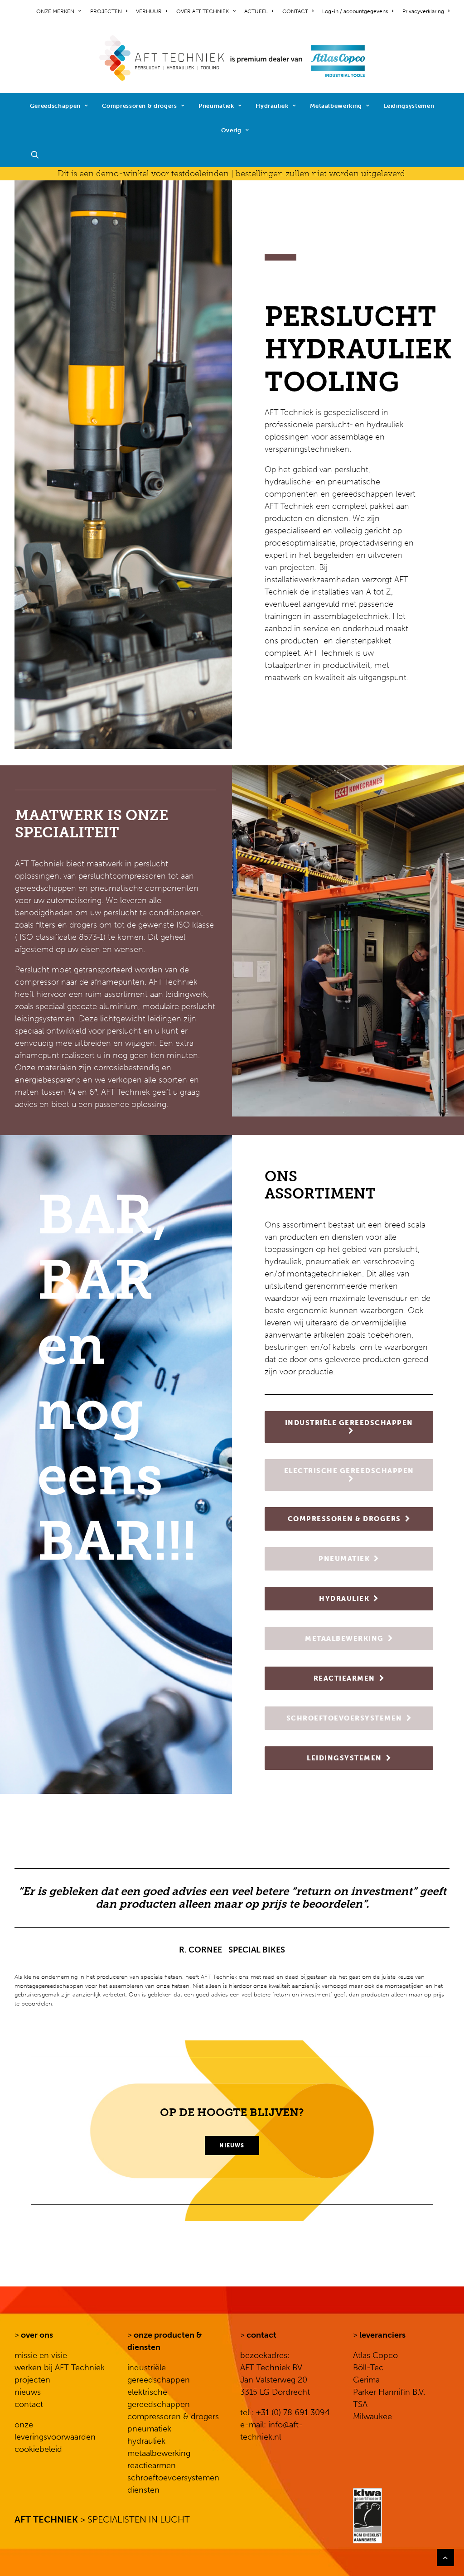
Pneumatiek (216, 106)
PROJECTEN (106, 11)
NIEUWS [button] (232, 2146)
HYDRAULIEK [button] (344, 1599)
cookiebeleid (38, 2449)
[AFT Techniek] (232, 58)
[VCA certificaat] (367, 2516)
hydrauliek (146, 2441)
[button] (39, 155)
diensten (143, 2490)
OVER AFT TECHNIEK (203, 11)
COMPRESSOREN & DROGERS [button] (344, 1519)
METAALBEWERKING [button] (344, 1638)
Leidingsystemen (409, 106)
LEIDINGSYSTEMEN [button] (344, 1758)
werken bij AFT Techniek (60, 2368)
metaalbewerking (159, 2453)
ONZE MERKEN (55, 11)
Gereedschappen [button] (55, 106)
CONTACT (295, 11)
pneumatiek (149, 2429)
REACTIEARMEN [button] (344, 1678)
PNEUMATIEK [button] (344, 1559)
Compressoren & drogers (139, 106)
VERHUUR (149, 11)
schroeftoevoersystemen (173, 2478)
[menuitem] (60, 11)
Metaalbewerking (336, 106)
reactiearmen (152, 2465)
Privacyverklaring (423, 11)
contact (29, 2404)
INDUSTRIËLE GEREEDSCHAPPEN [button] (349, 1423)
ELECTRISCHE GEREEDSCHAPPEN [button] (349, 1471)
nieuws (28, 2392)
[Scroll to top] (445, 2557)
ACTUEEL (256, 11)
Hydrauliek (272, 106)
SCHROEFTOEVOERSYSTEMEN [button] (344, 1718)
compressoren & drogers (173, 2417)
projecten (32, 2380)
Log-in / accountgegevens (355, 11)
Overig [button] (231, 130)
